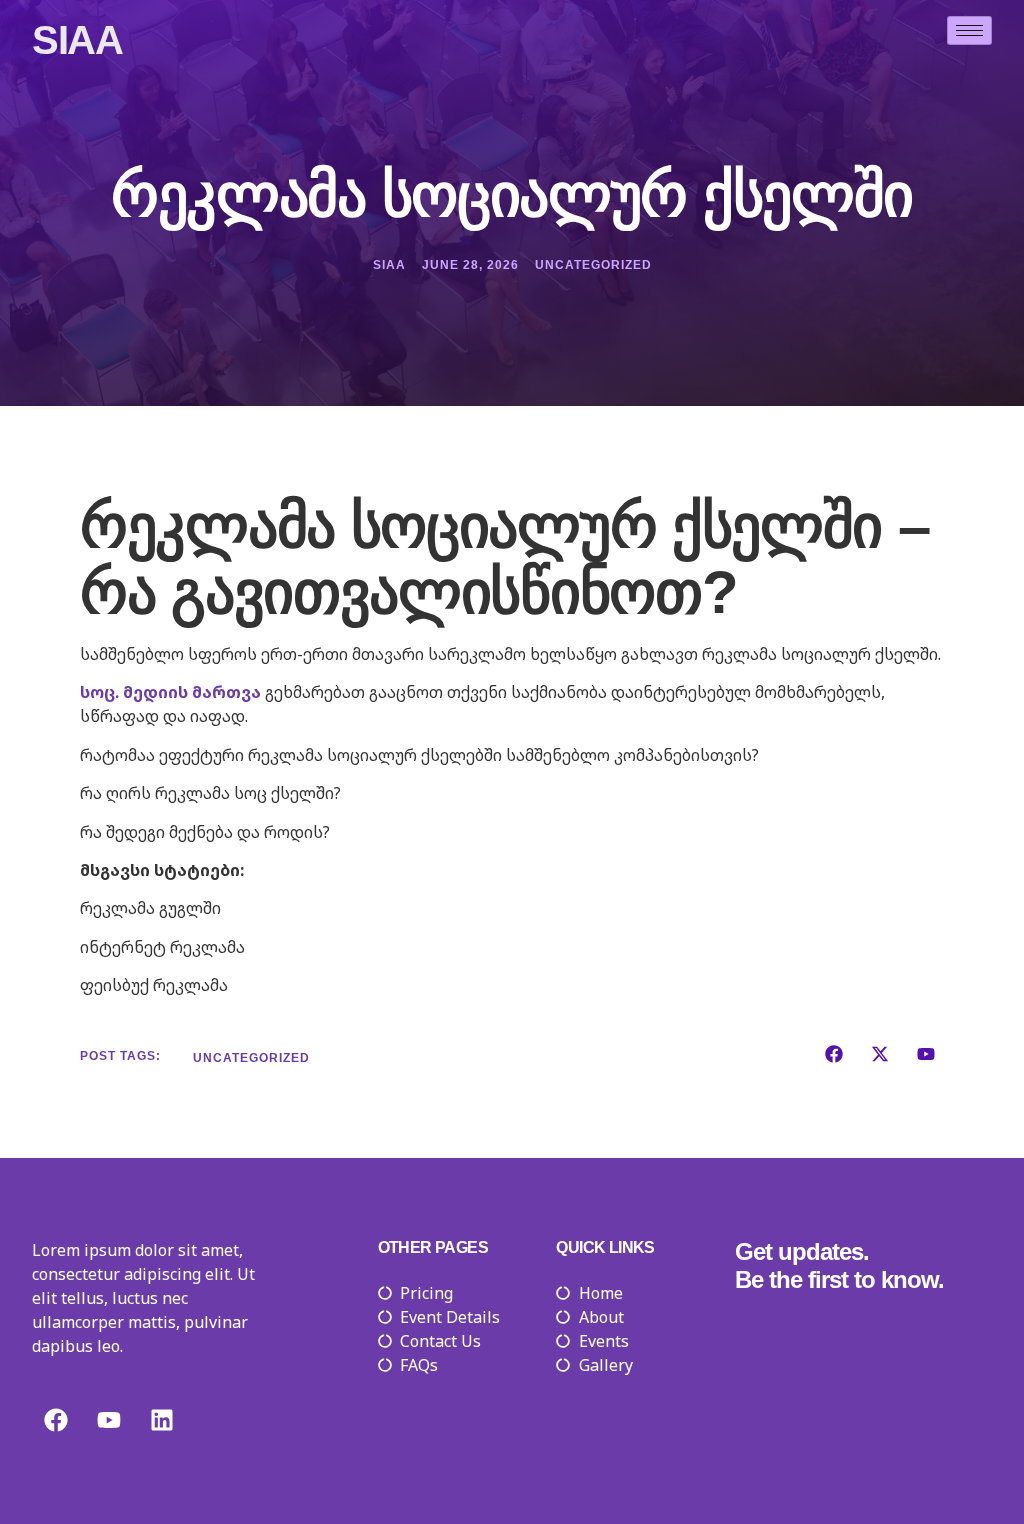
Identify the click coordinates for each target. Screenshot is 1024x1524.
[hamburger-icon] (969, 30)
